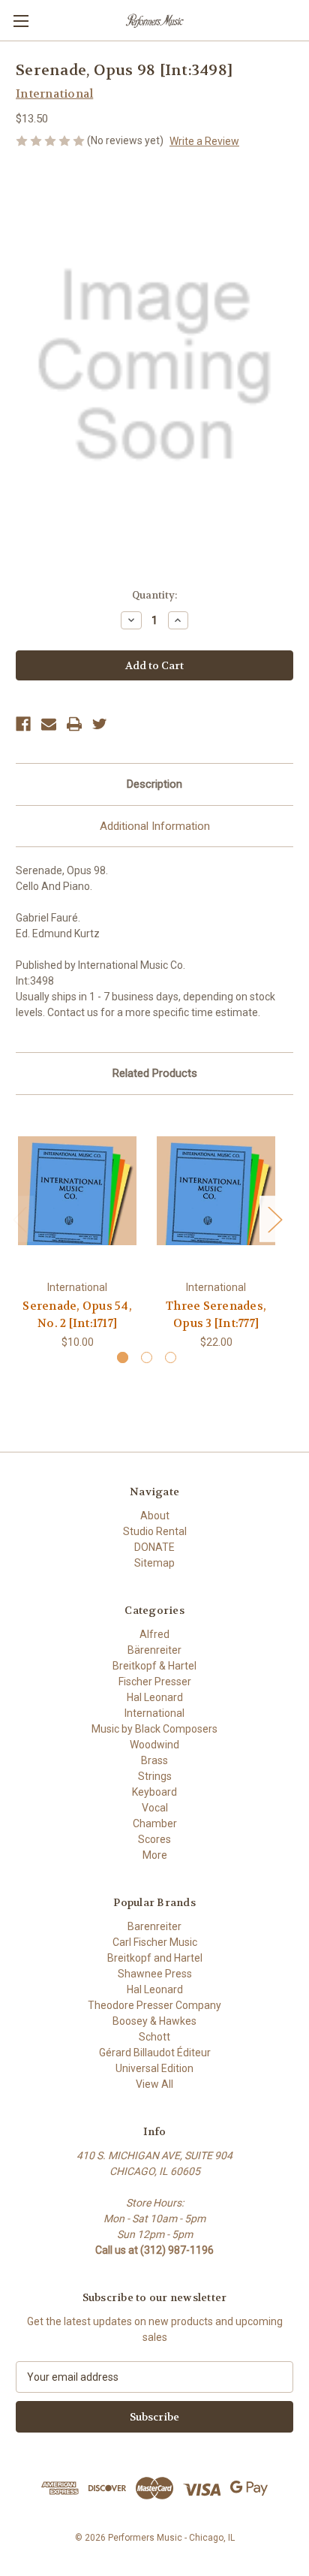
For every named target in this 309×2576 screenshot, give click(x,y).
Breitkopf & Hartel (154, 1666)
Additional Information (155, 826)
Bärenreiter (154, 1650)
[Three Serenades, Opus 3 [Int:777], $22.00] (216, 1191)
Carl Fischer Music (155, 1942)
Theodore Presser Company (154, 2005)
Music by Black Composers (154, 1729)
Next (274, 1219)
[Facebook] (23, 724)
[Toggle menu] (21, 21)
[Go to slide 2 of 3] (147, 1357)
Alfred (154, 1634)
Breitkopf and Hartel (155, 1958)
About (155, 1516)
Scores (154, 1839)
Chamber (155, 1823)
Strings (155, 1776)
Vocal (155, 1808)
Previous (19, 1219)
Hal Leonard (155, 1697)
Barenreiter (154, 1926)
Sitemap (154, 1563)
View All (154, 2084)
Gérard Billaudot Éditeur (155, 2053)
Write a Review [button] (204, 141)
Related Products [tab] (155, 1073)
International (154, 1713)
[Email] (49, 724)
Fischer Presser (155, 1682)
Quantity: (154, 595)
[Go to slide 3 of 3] (171, 1357)
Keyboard (154, 1792)
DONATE (154, 1547)
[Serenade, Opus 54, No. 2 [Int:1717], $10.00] (77, 1191)
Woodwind (154, 1745)
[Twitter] (100, 724)
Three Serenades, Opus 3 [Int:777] (216, 1315)
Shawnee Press (155, 1974)
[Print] (74, 724)
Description (154, 784)
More (155, 1855)
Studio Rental (155, 1531)
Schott (154, 2037)
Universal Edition (154, 2068)
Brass (154, 1760)
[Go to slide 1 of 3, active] (123, 1357)
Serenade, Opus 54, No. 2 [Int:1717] (77, 1315)
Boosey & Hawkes (154, 2021)
